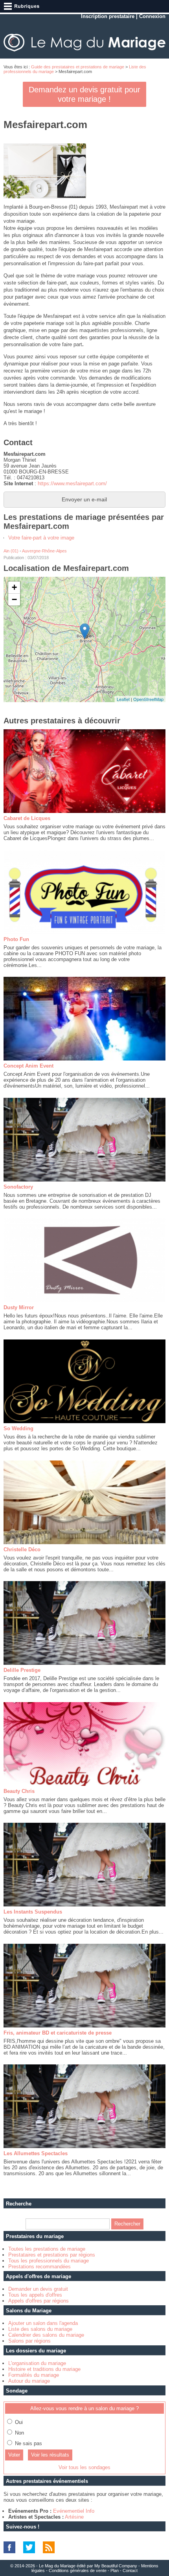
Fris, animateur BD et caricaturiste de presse (58, 2033)
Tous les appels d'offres (35, 2295)
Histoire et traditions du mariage (44, 2369)
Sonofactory (18, 1187)
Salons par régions (29, 2341)
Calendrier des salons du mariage (46, 2335)
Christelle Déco (22, 1549)
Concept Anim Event (28, 1066)
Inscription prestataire (108, 16)
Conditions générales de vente (78, 2570)
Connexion (152, 16)
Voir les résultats (50, 2455)
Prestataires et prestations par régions (52, 2255)
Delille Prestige (22, 1670)
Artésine (74, 2517)
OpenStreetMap (148, 699)
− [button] (14, 599)
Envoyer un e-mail (84, 499)
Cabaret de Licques (27, 818)
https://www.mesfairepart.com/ (72, 483)
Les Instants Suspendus (33, 1912)
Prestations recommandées (39, 2267)
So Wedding (18, 1428)
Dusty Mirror (19, 1307)
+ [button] (14, 587)
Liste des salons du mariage (40, 2329)
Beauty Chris (19, 1791)
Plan (115, 2570)
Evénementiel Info (74, 2511)
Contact (130, 2570)
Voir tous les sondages (84, 2467)
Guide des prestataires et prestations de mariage (78, 67)
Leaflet (123, 699)
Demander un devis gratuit (38, 2289)
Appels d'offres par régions (39, 2301)
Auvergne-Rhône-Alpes (44, 551)
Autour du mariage (29, 2381)
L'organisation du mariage (37, 2363)
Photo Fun (16, 939)
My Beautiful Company (116, 2566)
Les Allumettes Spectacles (36, 2153)
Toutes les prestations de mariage (47, 2249)
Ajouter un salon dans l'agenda (43, 2323)
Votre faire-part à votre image (41, 538)
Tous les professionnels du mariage (49, 2261)
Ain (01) (11, 551)
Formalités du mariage (34, 2375)
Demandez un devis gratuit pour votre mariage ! (84, 94)
